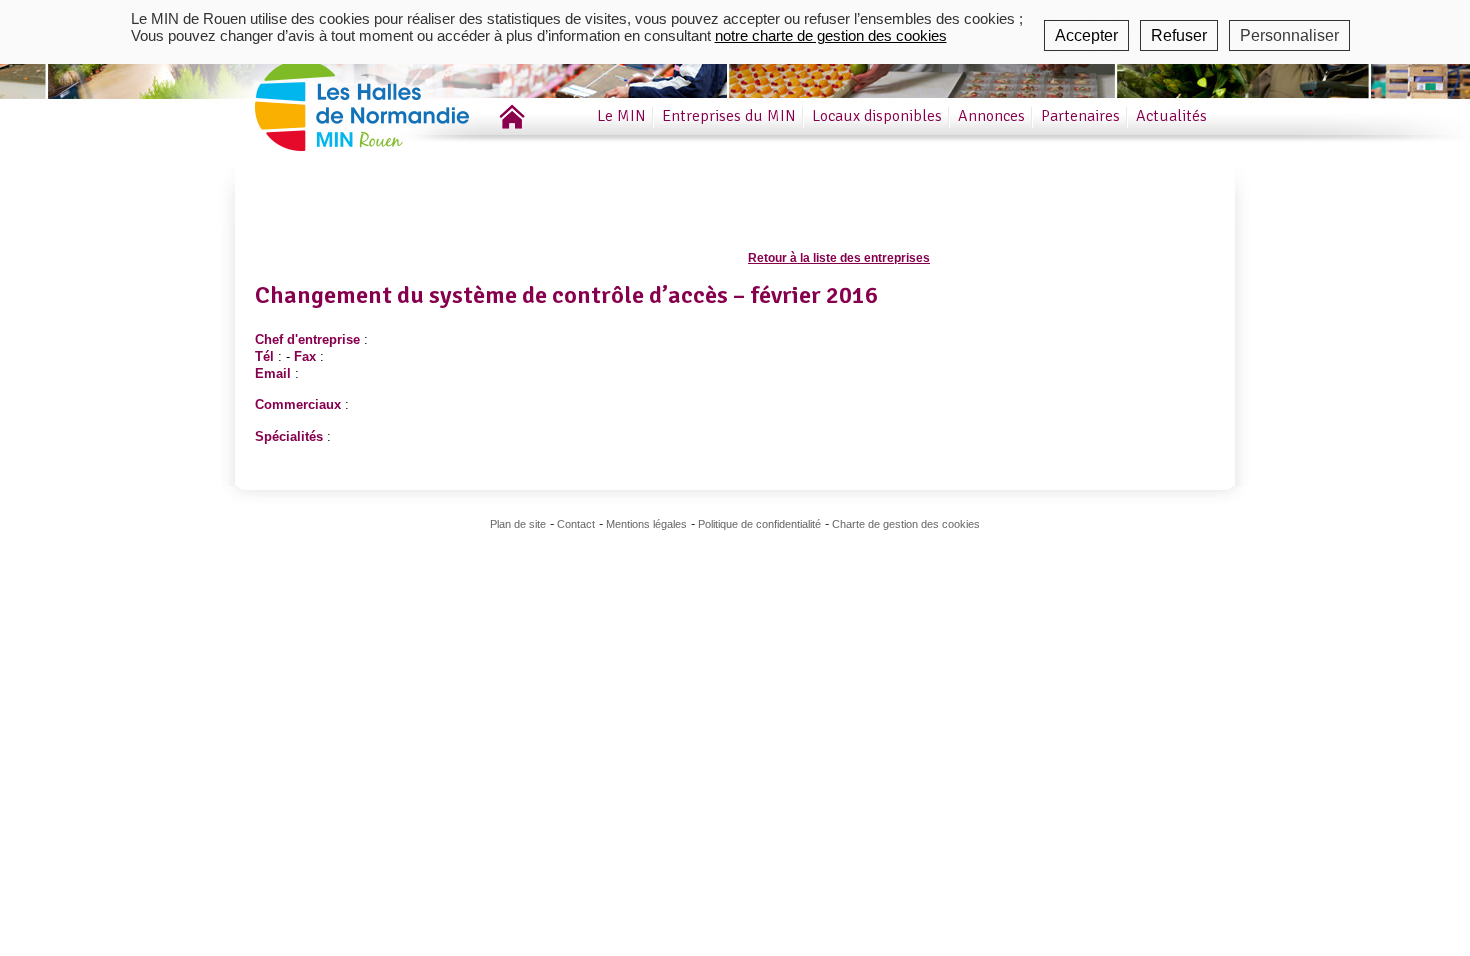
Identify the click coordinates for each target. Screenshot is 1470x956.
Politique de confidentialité (759, 524)
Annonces (991, 116)
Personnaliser (1289, 35)
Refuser (1179, 35)
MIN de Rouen (390, 98)
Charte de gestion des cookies (906, 524)
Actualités (1171, 116)
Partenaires (1080, 116)
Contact (576, 524)
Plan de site (518, 524)
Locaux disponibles (877, 116)
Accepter (1086, 35)
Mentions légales (646, 524)
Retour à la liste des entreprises (839, 258)
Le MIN (621, 116)
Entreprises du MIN (729, 116)
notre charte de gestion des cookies (831, 35)
